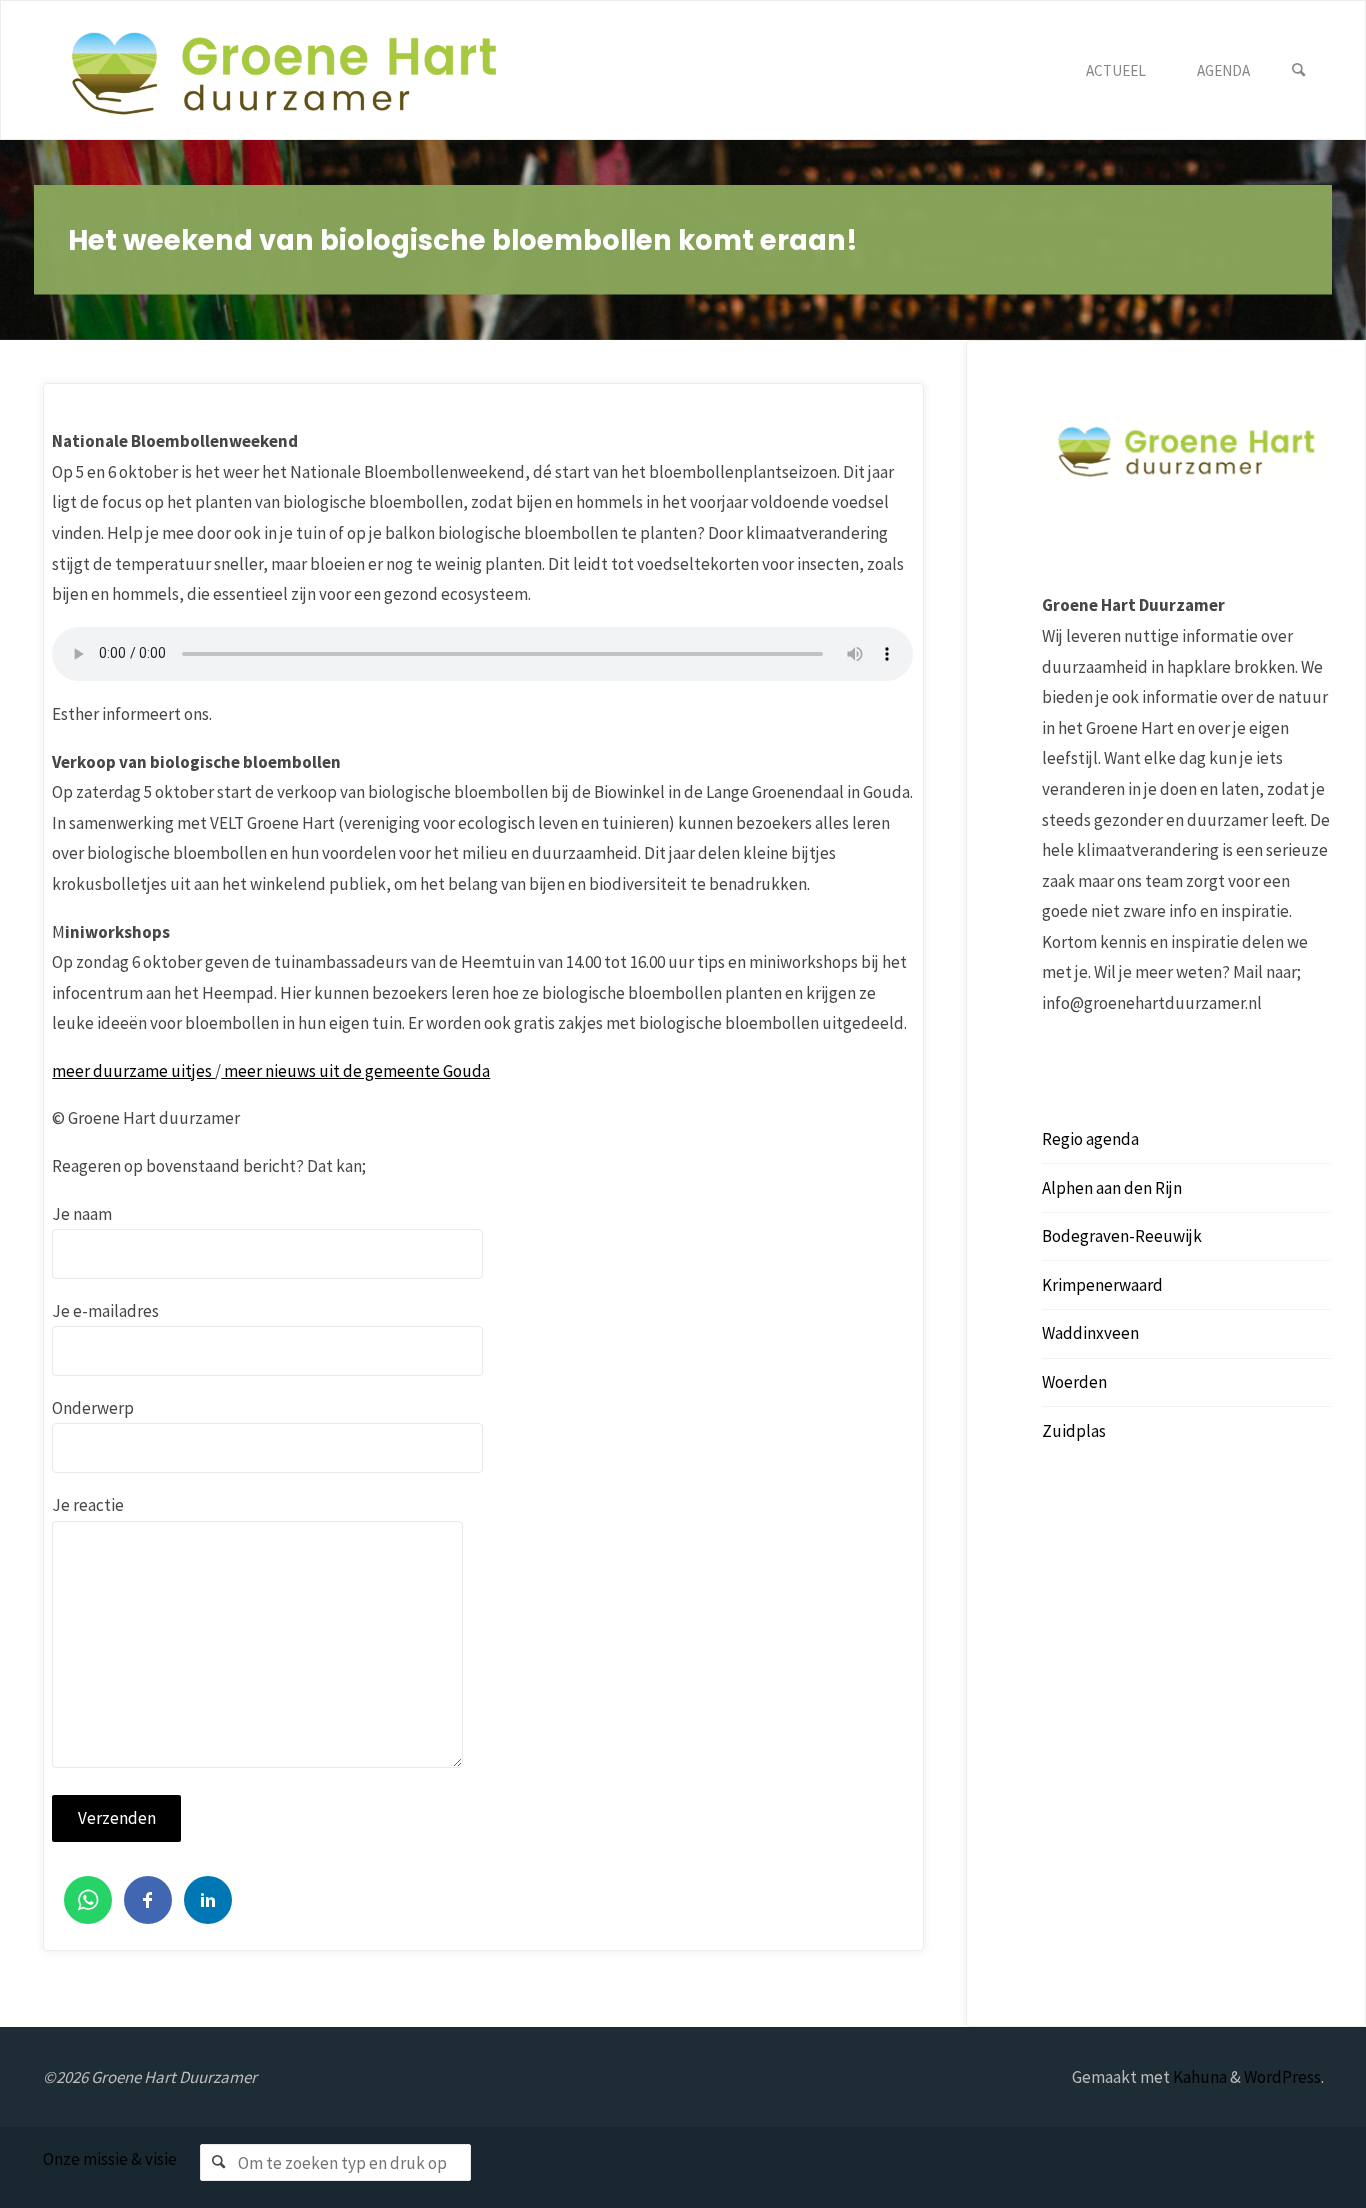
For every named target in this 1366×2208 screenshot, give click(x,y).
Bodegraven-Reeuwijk (1122, 1236)
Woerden (1074, 1382)
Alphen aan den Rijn (1112, 1188)
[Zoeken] (1299, 71)
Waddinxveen (1090, 1333)
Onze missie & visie (110, 2159)
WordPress (1282, 2077)
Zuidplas (1074, 1431)
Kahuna (1198, 2077)
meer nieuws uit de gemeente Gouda (355, 1071)
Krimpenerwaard (1102, 1285)
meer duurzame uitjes (133, 1071)
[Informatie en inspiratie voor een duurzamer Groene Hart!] (284, 71)
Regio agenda (1090, 1139)
